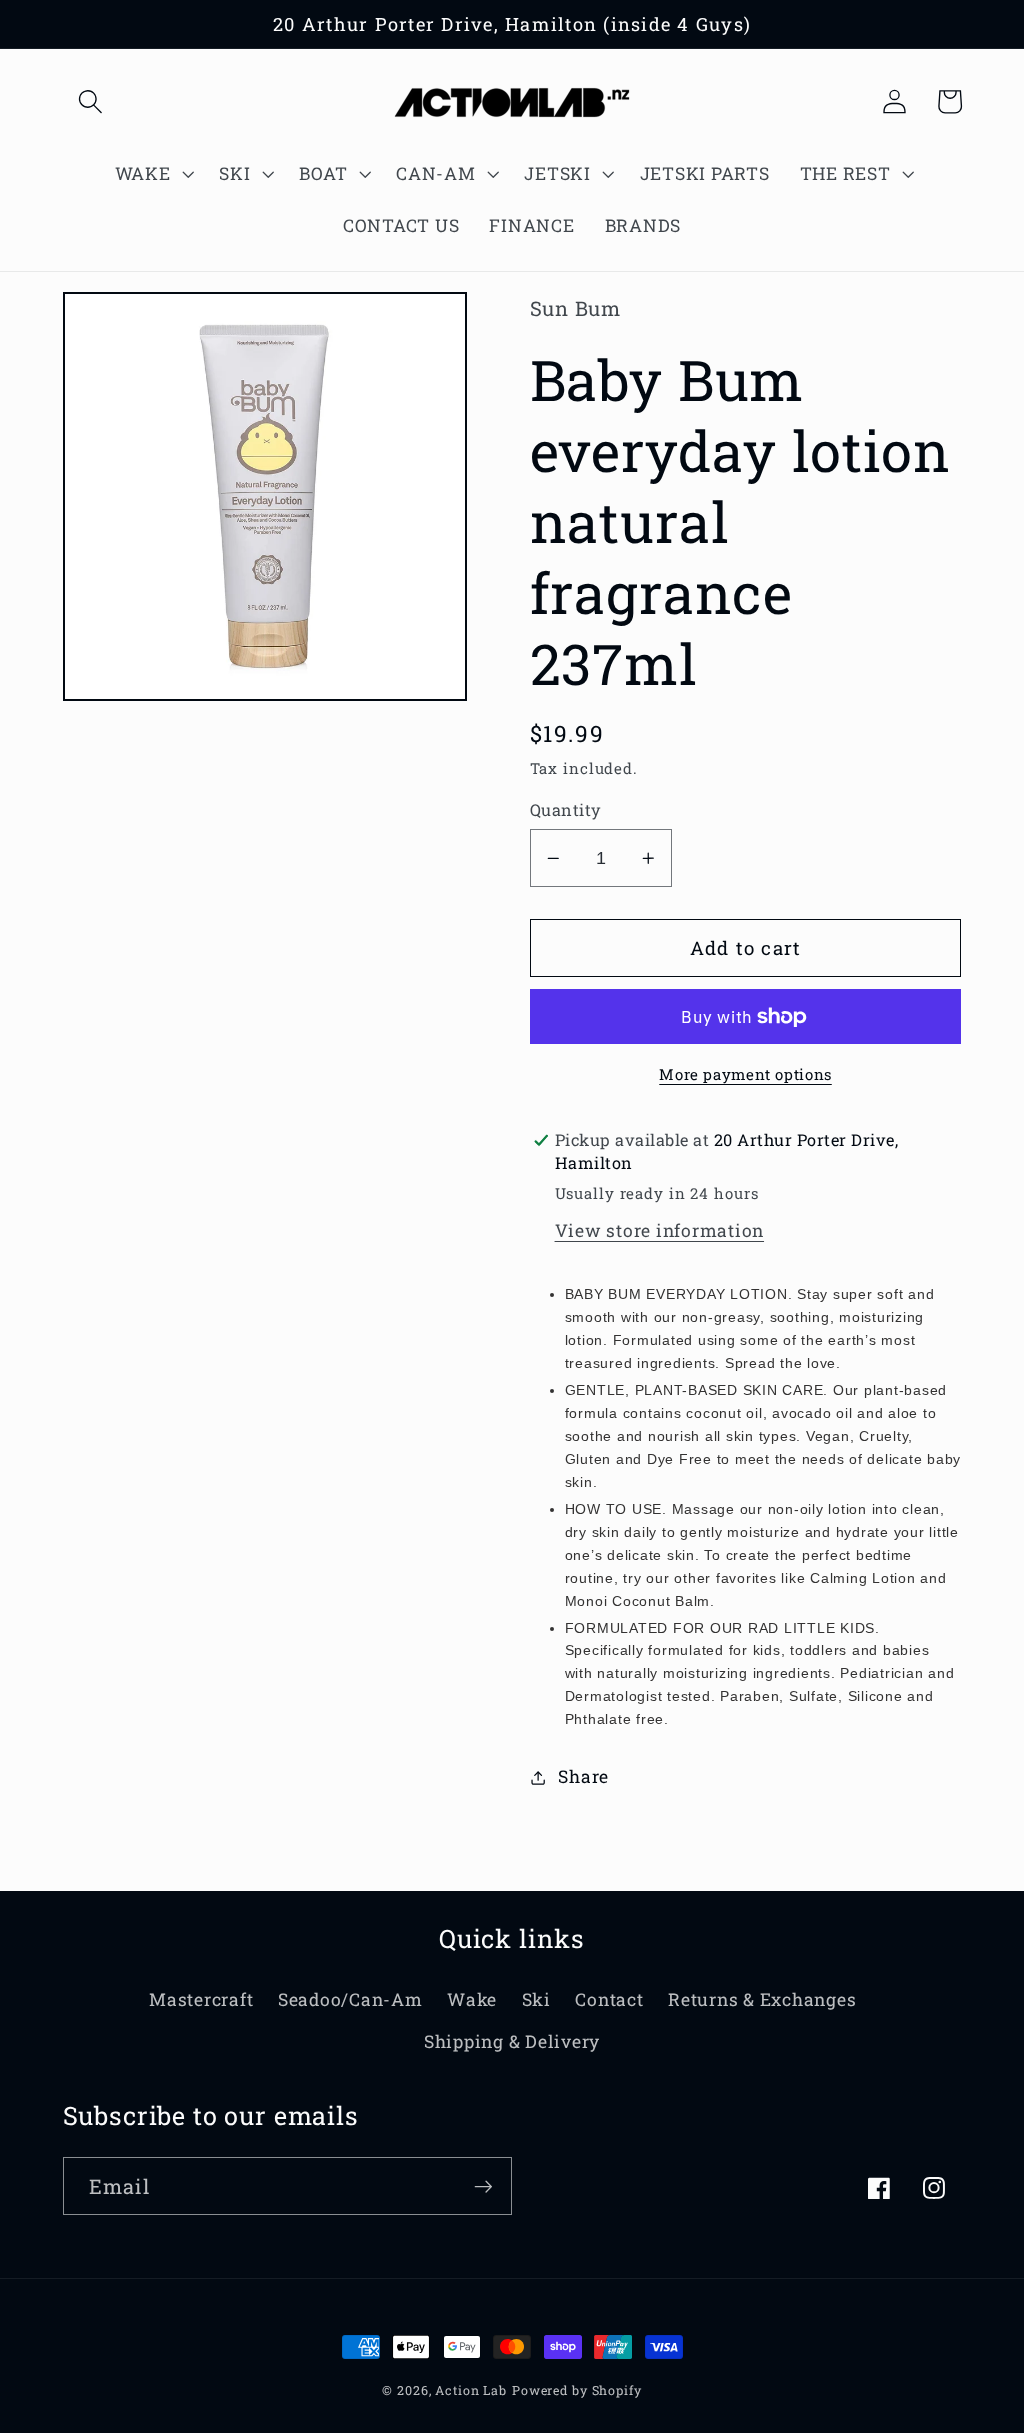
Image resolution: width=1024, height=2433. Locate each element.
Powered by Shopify (577, 2390)
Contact (609, 1999)
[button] (90, 101)
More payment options (745, 1074)
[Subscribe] (483, 2186)
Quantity (565, 809)
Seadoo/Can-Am (350, 1999)
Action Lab (471, 2390)
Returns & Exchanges (762, 1999)
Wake (472, 1999)
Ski (536, 1999)
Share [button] (583, 1776)
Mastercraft (201, 1999)
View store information (660, 1230)
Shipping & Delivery (512, 2041)
